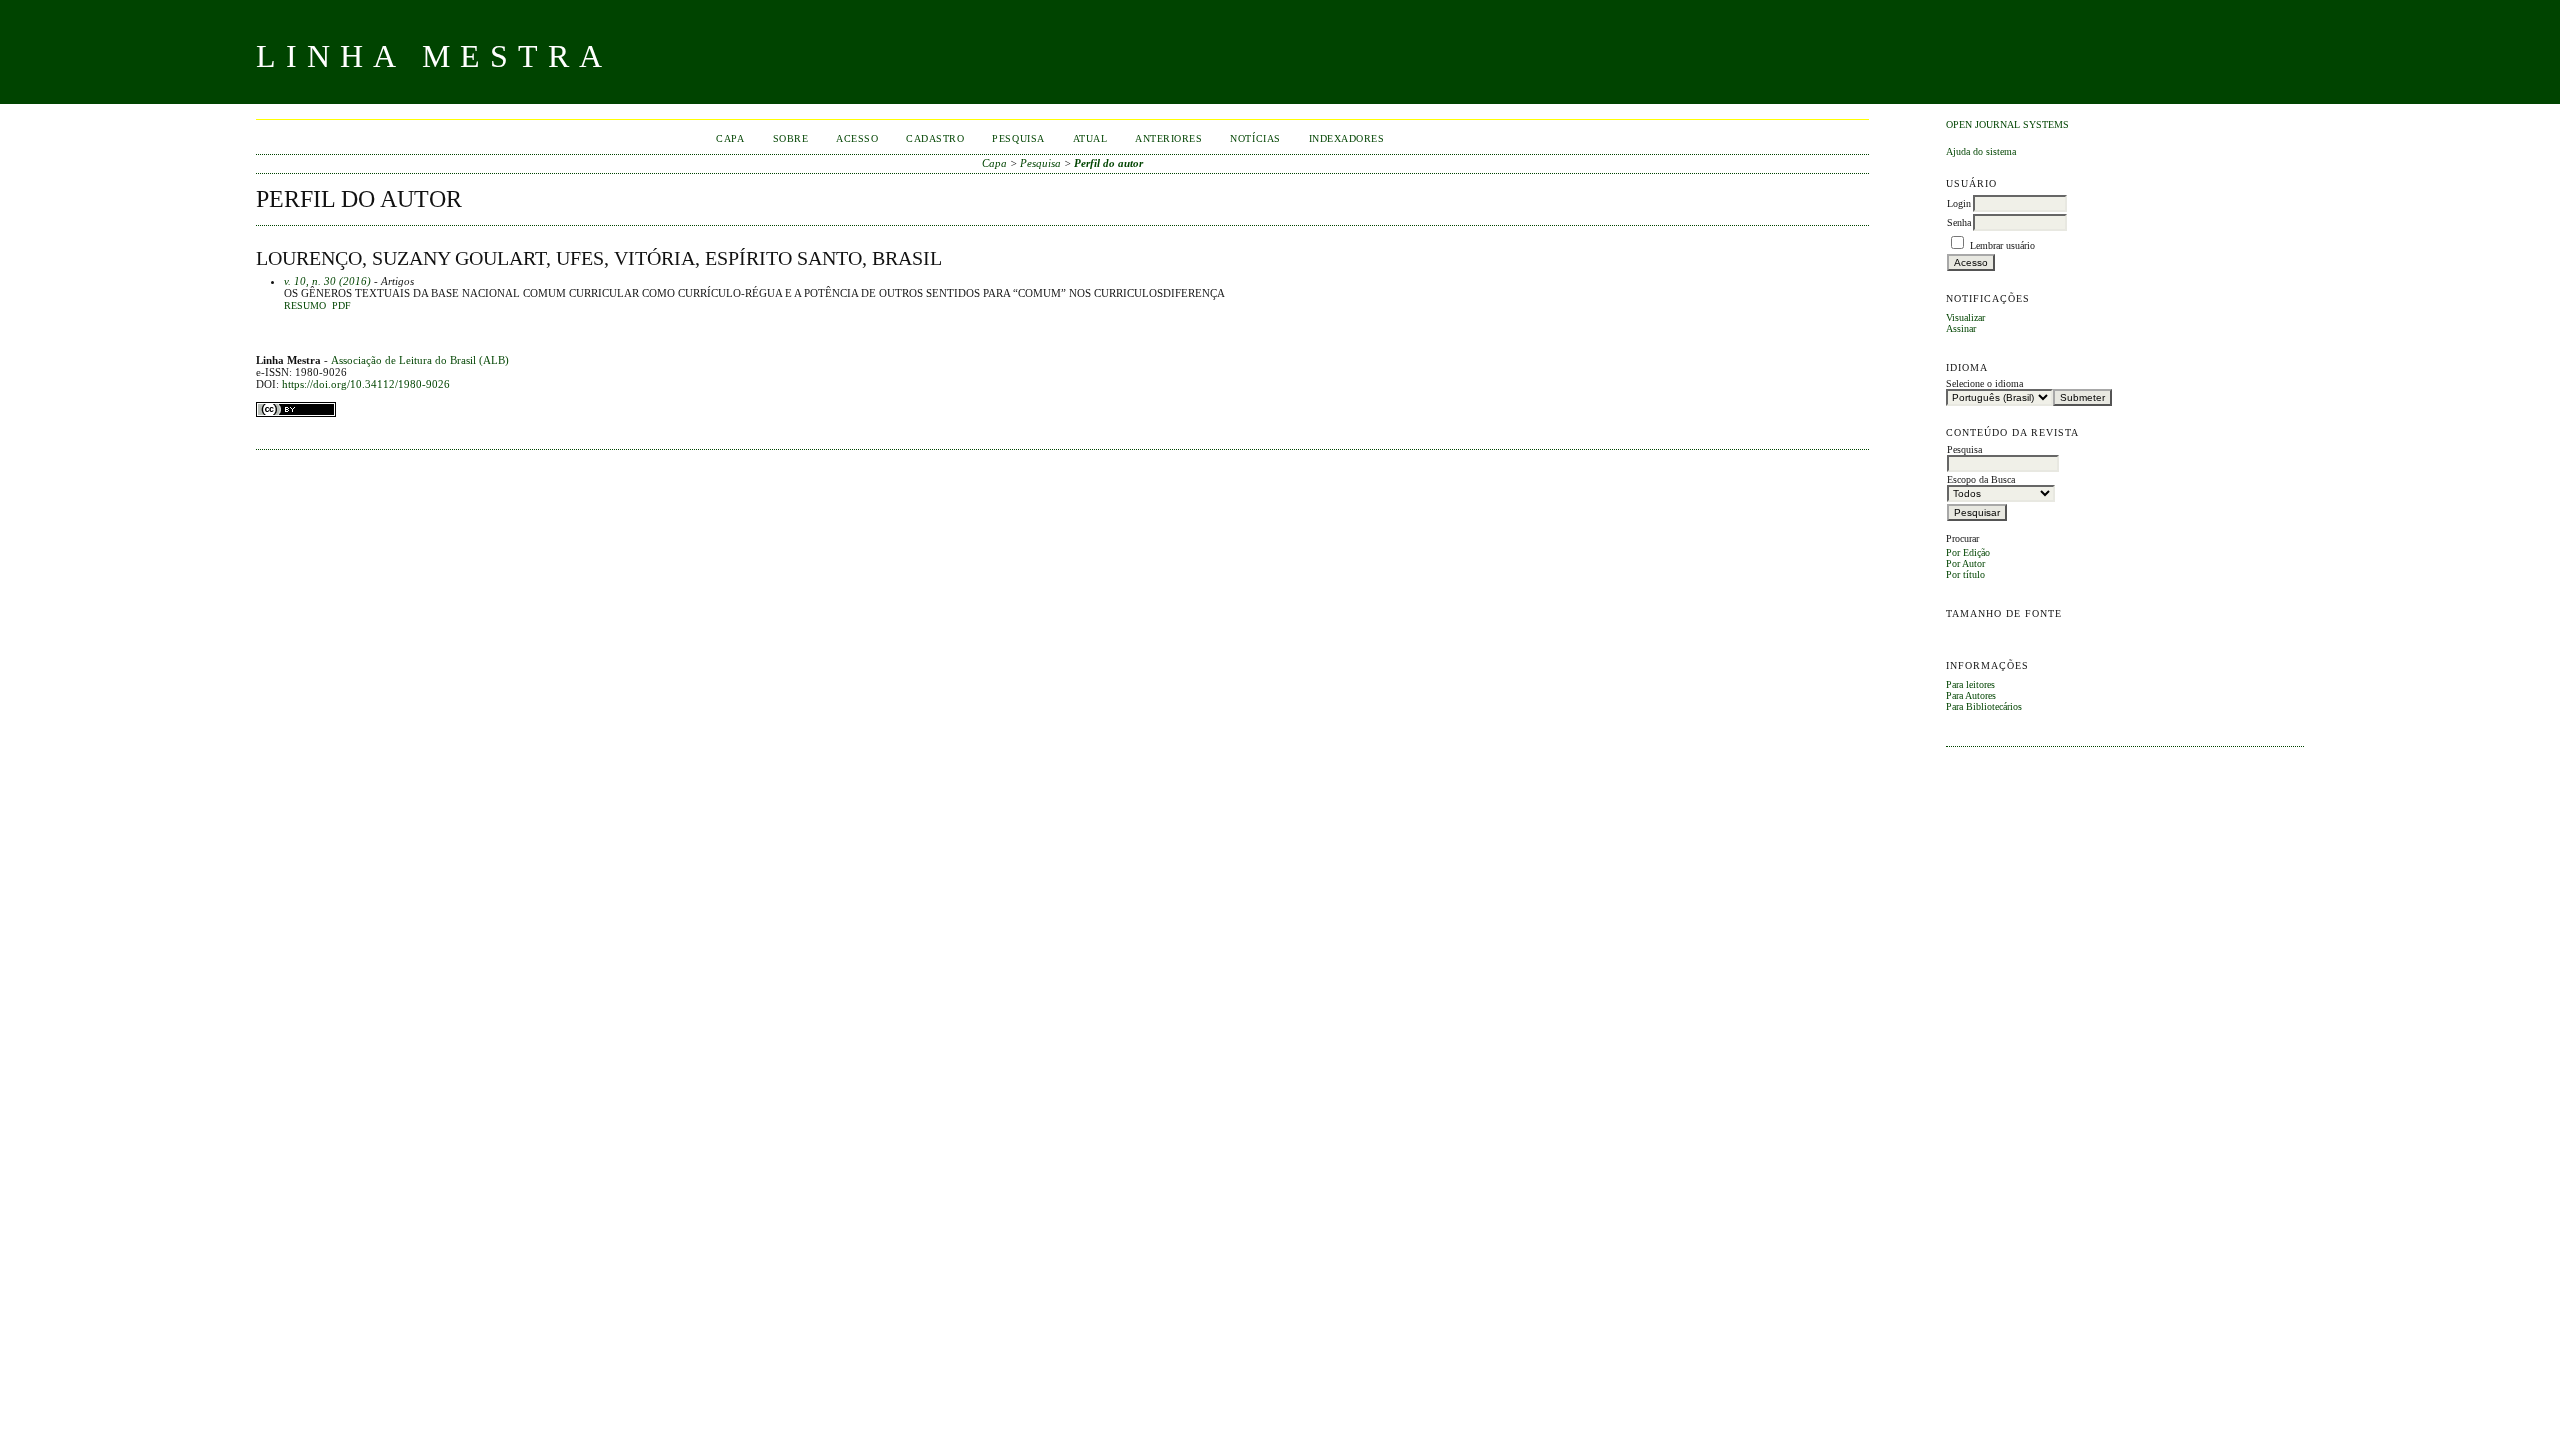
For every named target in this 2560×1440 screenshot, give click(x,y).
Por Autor (1965, 563)
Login (1959, 203)
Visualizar (1965, 317)
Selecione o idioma (1984, 383)
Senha (1959, 222)
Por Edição (1968, 552)
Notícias (1255, 138)
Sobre (791, 138)
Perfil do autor (1108, 163)
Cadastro (935, 138)
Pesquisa (1018, 138)
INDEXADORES (1347, 138)
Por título (1965, 574)
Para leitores (1970, 684)
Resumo (305, 306)
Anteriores (1168, 138)
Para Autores (1971, 695)
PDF (341, 306)
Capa (730, 138)
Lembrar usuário (2002, 245)
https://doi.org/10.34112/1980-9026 (366, 384)
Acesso (857, 138)
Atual (1090, 138)
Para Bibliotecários (1984, 706)
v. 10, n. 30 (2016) (327, 281)
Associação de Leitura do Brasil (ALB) (420, 360)
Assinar (1961, 328)
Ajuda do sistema (1981, 151)
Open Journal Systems (2007, 124)
